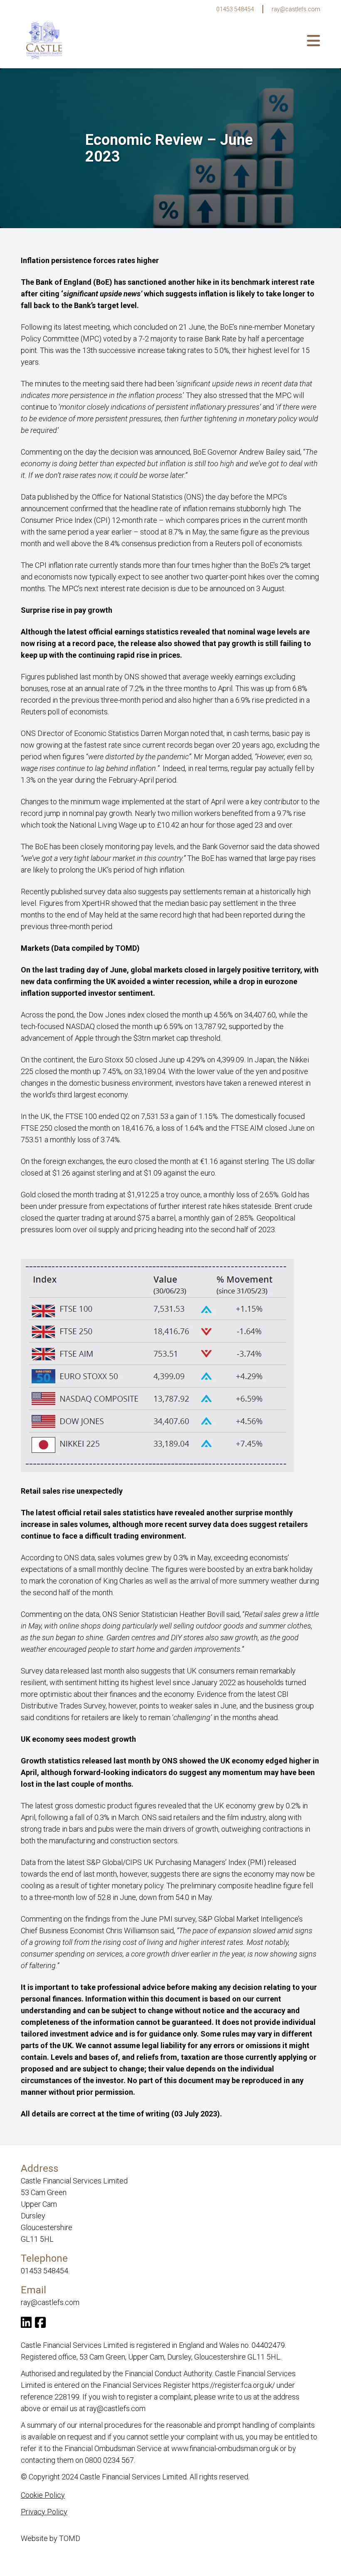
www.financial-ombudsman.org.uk (225, 2448)
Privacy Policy (44, 2512)
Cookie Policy (43, 2495)
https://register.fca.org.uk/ (234, 2385)
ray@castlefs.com (296, 9)
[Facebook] (40, 2324)
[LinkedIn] (26, 2324)
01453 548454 (235, 9)
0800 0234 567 (109, 2460)
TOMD (70, 2538)
